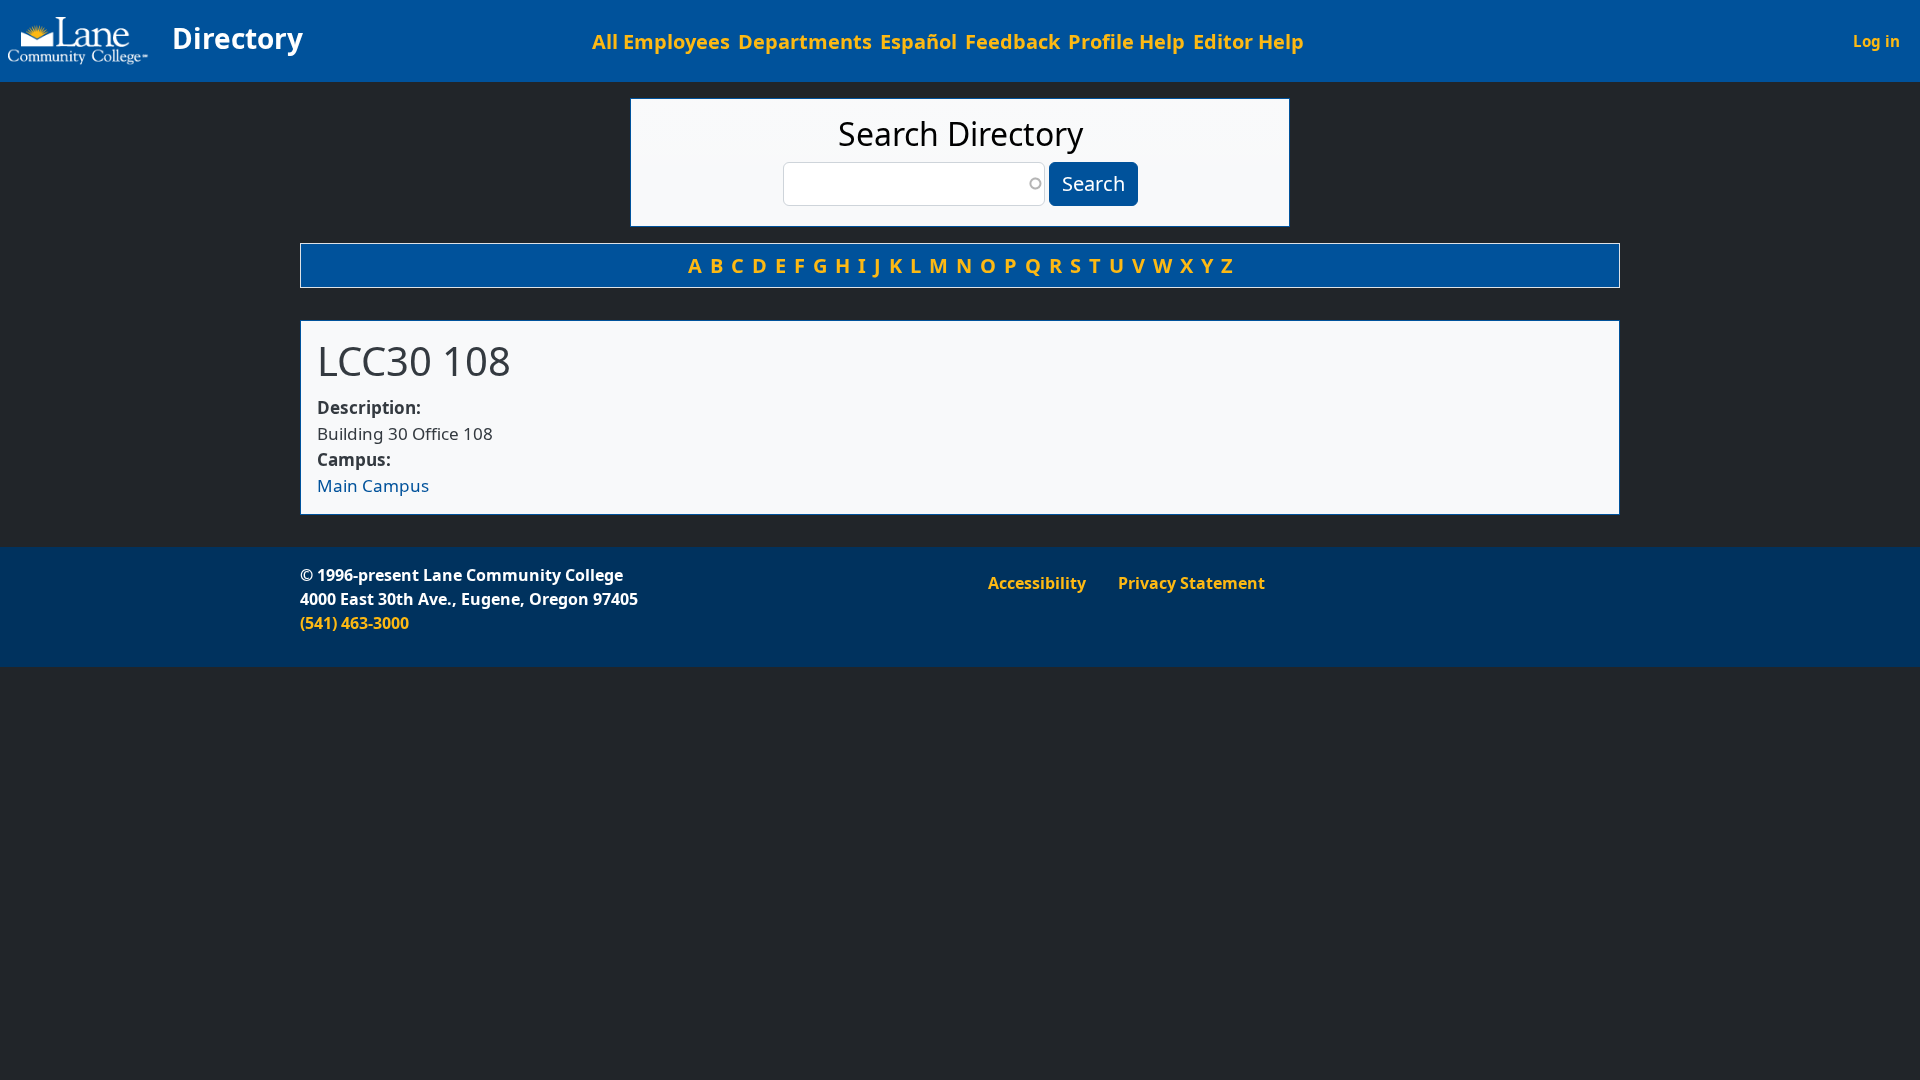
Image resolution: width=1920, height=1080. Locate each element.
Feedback (1012, 41)
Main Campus (373, 485)
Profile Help (1126, 41)
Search (1093, 183)
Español (918, 41)
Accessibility (1037, 583)
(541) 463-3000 (354, 623)
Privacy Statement (1191, 583)
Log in (1876, 41)
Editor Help (1248, 41)
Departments (805, 41)
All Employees (661, 41)
